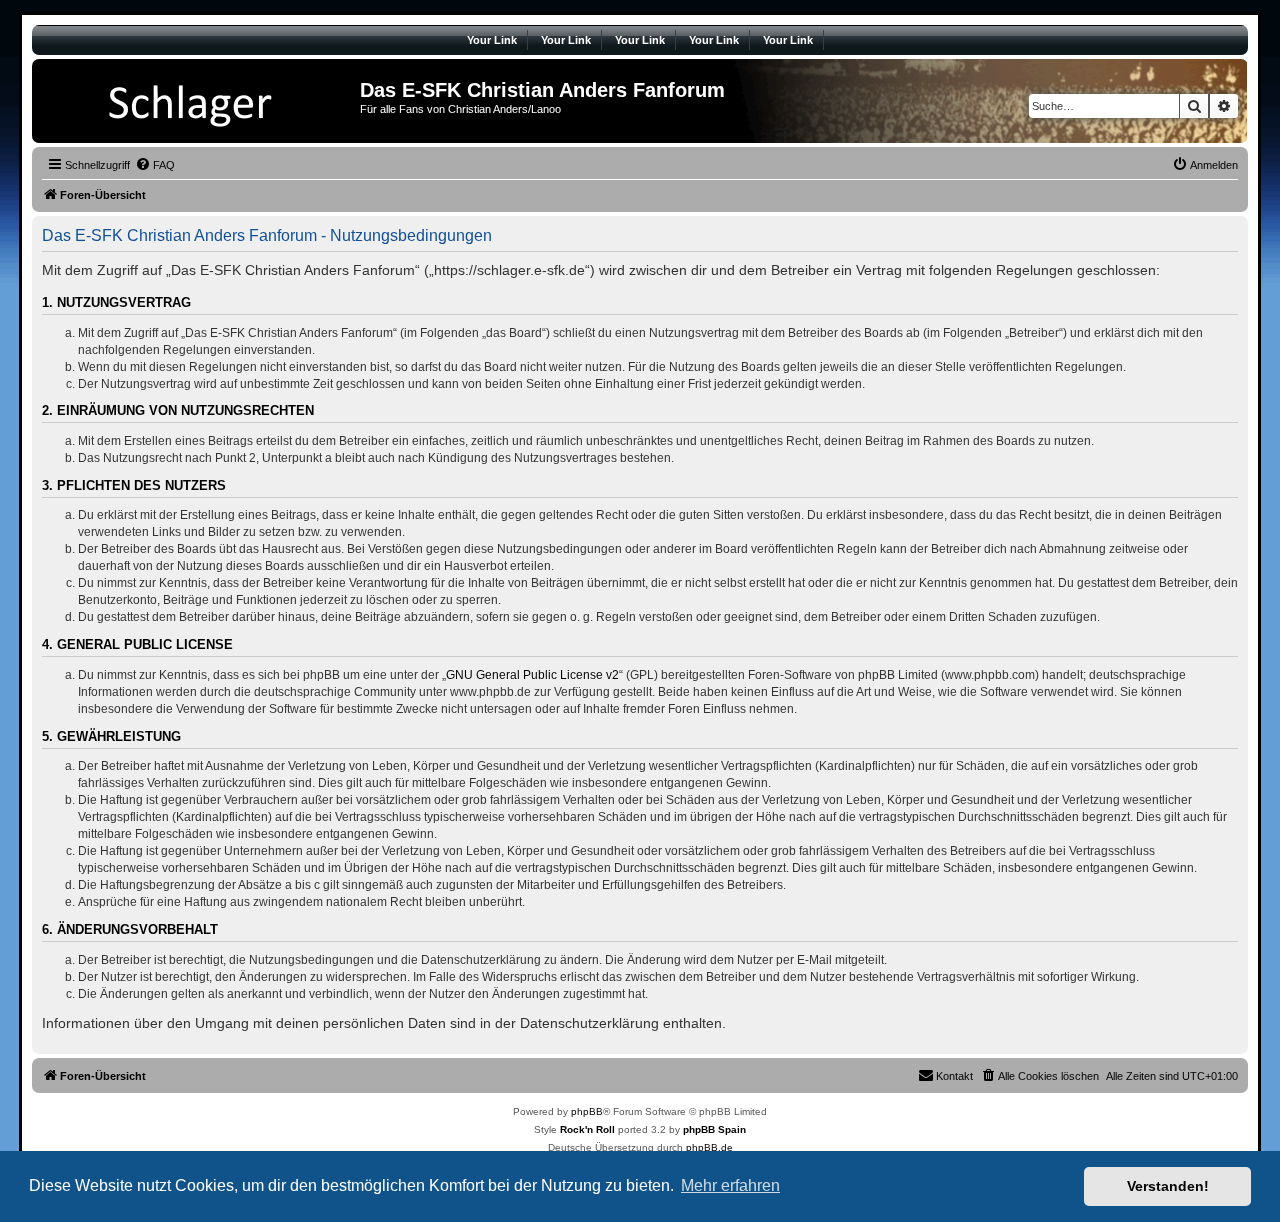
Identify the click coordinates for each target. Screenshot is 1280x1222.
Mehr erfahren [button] (730, 1185)
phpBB (587, 1111)
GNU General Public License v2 (532, 675)
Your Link (492, 40)
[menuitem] (155, 165)
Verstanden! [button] (1168, 1186)
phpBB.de (709, 1147)
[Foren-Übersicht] (198, 101)
